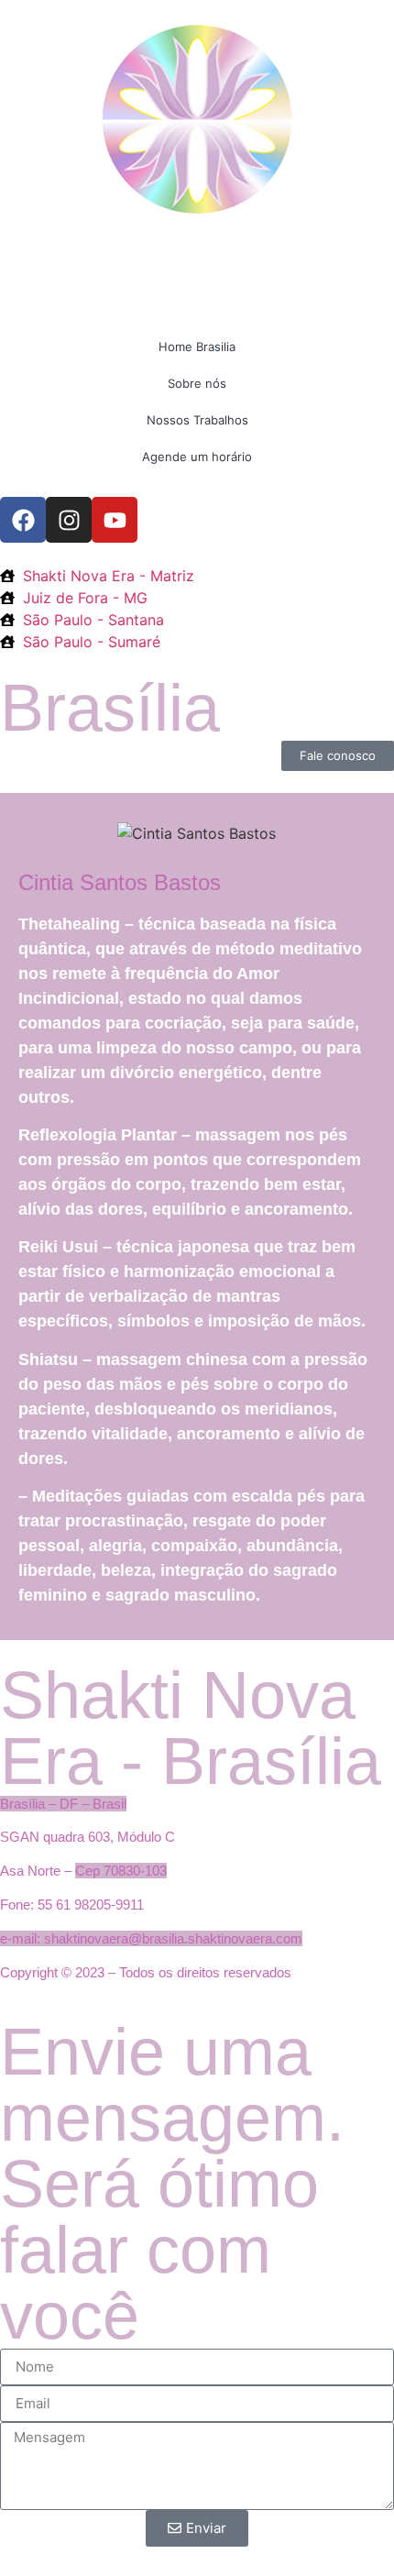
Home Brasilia (197, 347)
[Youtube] (115, 520)
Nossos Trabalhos (197, 420)
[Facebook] (23, 520)
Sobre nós (197, 383)
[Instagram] (69, 520)
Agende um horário (197, 457)
